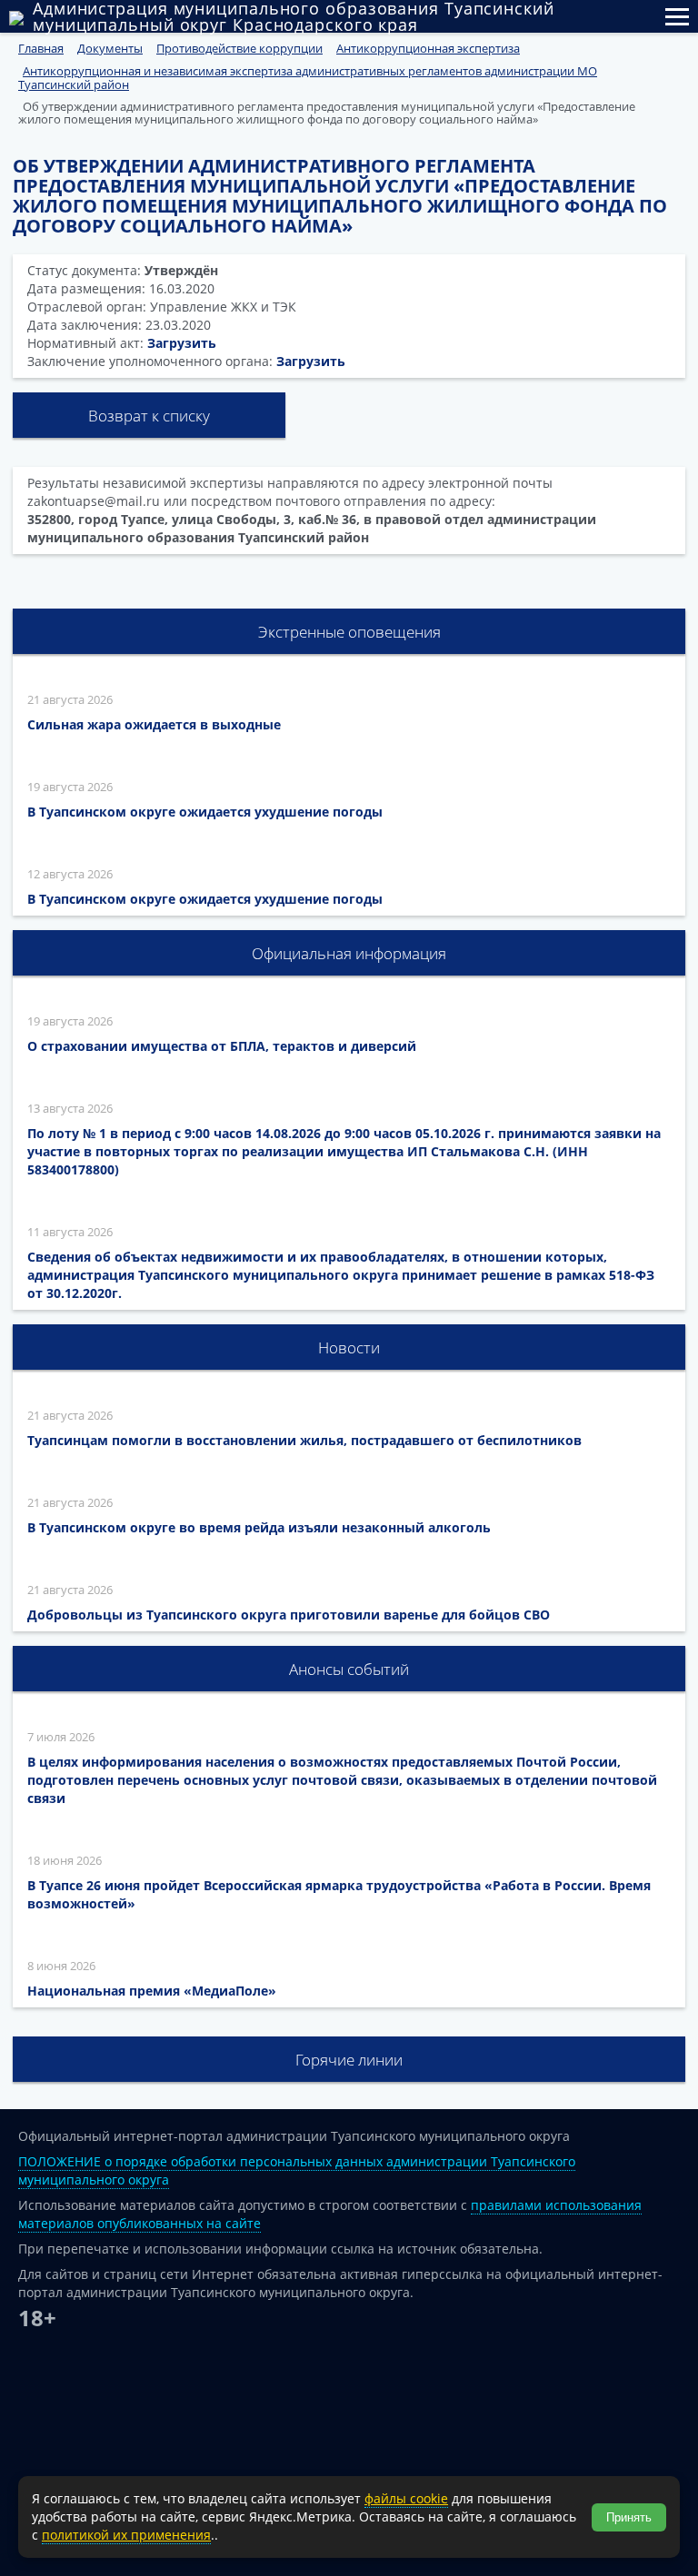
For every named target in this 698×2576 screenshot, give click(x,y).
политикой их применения (126, 2535)
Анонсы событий (349, 1669)
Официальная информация (349, 953)
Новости (349, 1347)
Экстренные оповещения (349, 632)
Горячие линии (349, 2060)
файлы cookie (406, 2498)
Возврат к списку (149, 416)
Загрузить (182, 343)
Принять (629, 2517)
